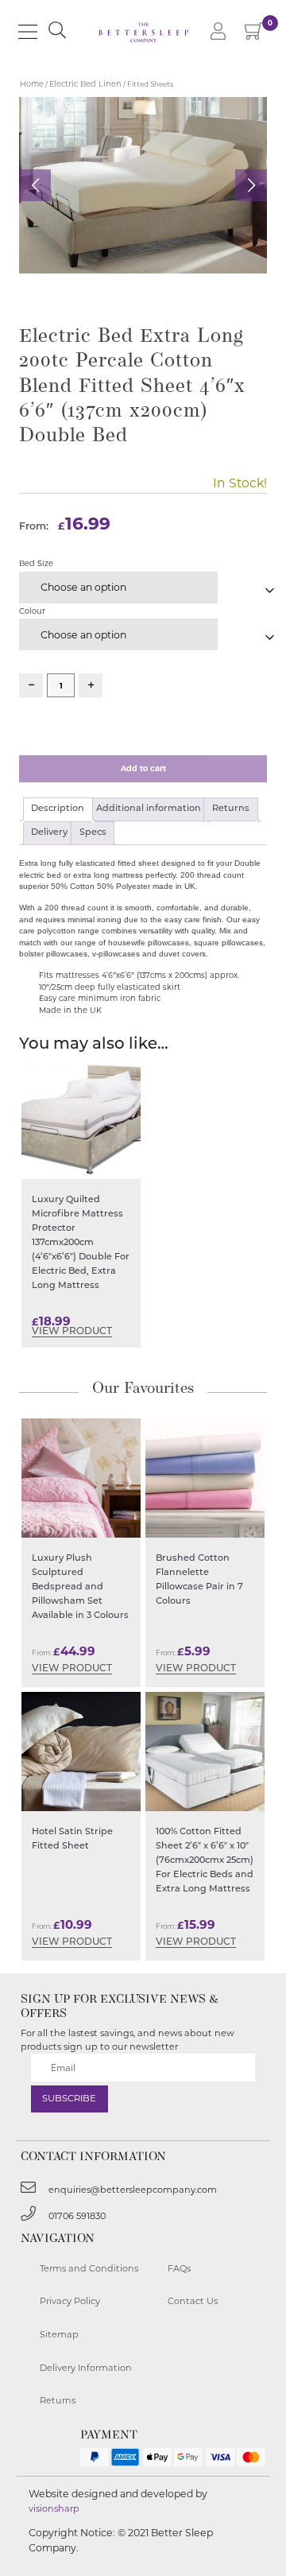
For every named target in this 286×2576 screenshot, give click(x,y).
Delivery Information (86, 2368)
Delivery (49, 833)
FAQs (179, 2268)
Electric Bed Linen (85, 84)
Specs (93, 833)
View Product (72, 1332)
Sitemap (59, 2334)
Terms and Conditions (89, 2268)
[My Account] (218, 32)
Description (58, 809)
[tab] (58, 809)
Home (32, 84)
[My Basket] (255, 35)
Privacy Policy (70, 2301)
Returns (231, 809)
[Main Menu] (28, 32)
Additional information (149, 809)
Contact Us (193, 2301)
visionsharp (54, 2508)
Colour (32, 611)
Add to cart (143, 768)
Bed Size (36, 563)
